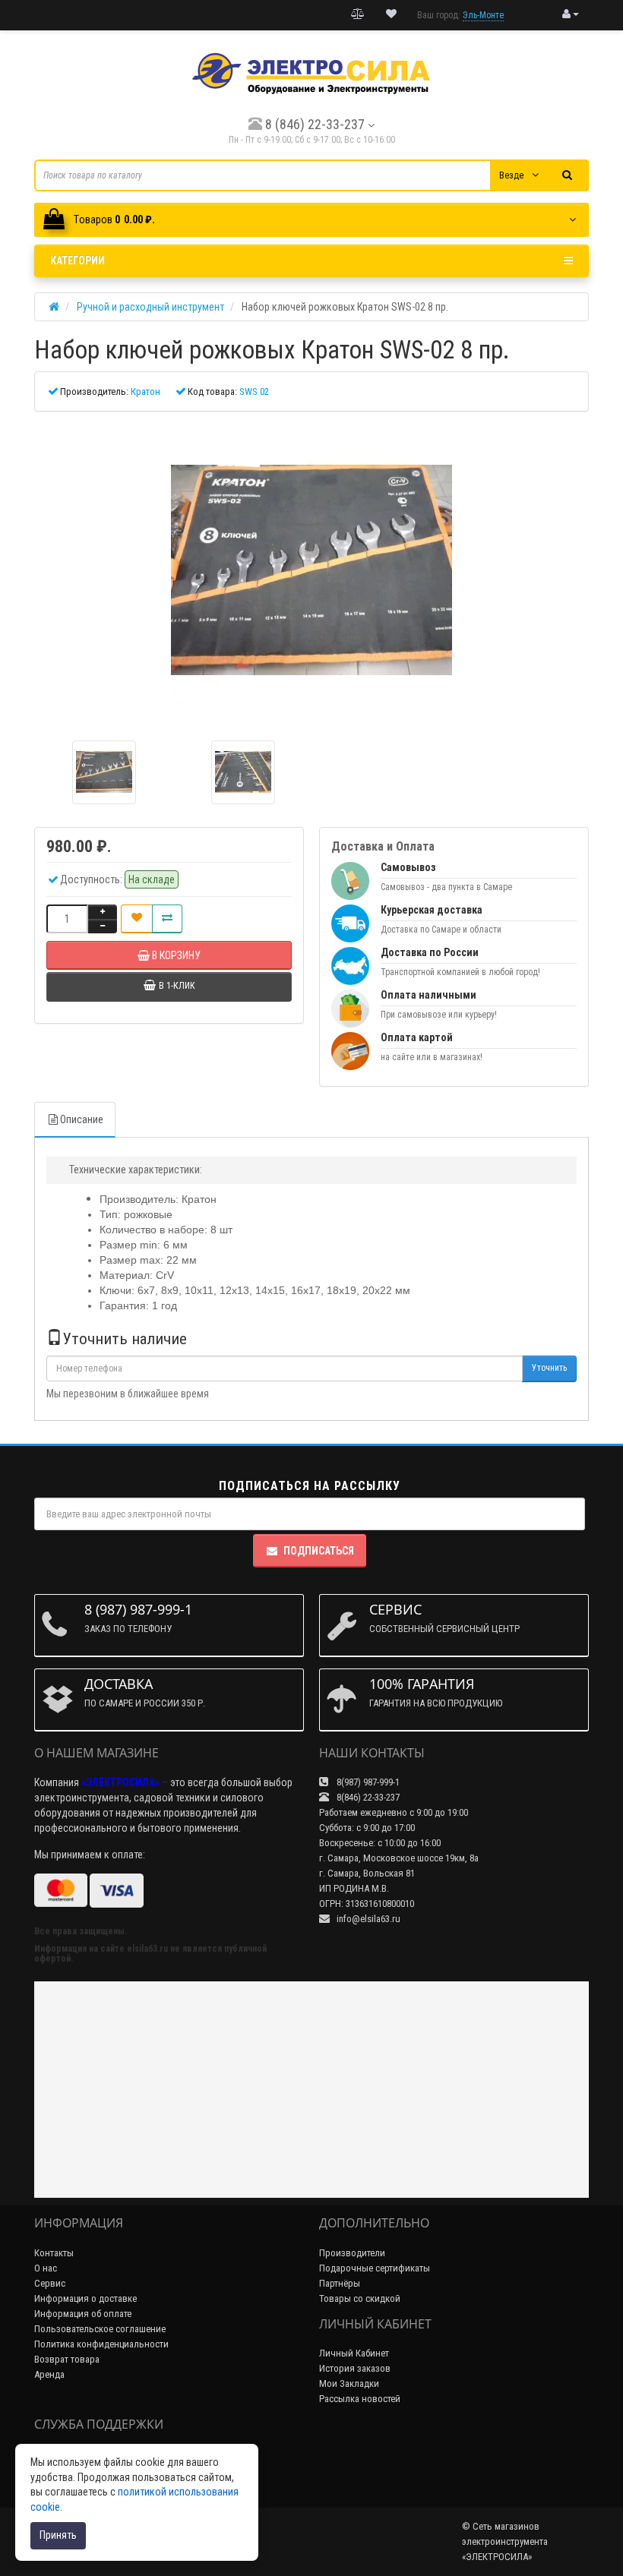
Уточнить (549, 1368)
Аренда (49, 2374)
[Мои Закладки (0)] (391, 14)
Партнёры (340, 2283)
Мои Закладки (349, 2383)
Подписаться (319, 1551)
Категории (77, 260)
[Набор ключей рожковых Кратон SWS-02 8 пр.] (311, 570)
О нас (46, 2268)
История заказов (355, 2368)
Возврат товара (67, 2359)
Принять (58, 2535)
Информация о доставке (85, 2298)
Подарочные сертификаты (375, 2268)
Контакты (54, 2253)
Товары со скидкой (360, 2298)
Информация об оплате (83, 2314)
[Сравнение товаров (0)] (358, 14)
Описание (82, 1119)
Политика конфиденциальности (101, 2344)
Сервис (50, 2283)
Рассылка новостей (360, 2399)
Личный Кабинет (354, 2353)
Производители (352, 2253)
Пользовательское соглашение (100, 2329)
